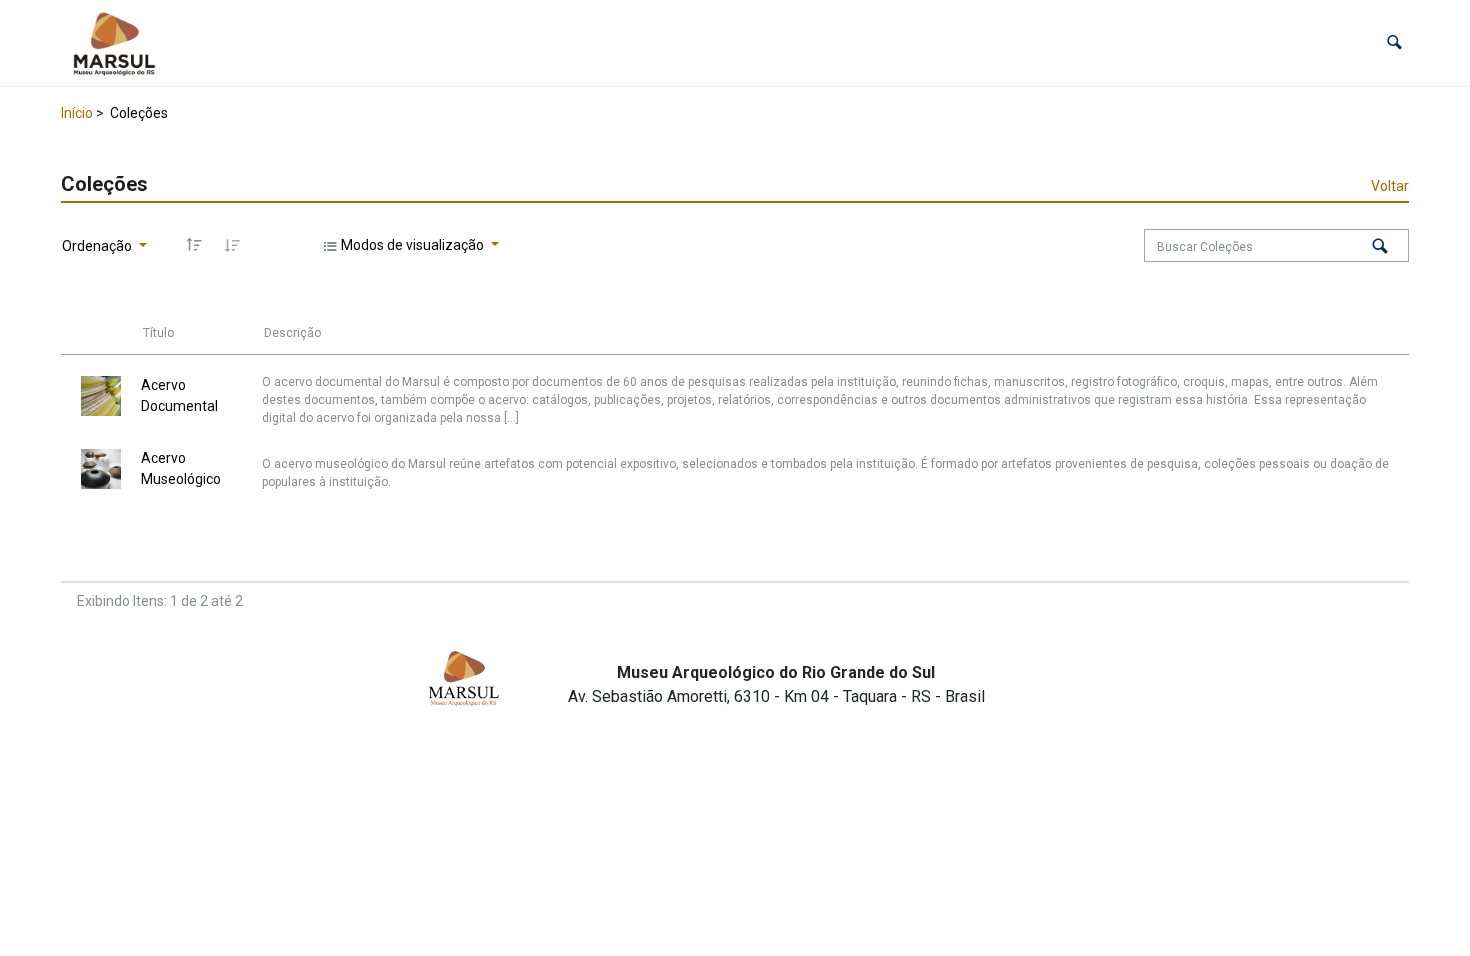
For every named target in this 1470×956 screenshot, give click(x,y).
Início (77, 113)
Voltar (1390, 186)
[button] (1394, 42)
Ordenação (98, 246)
